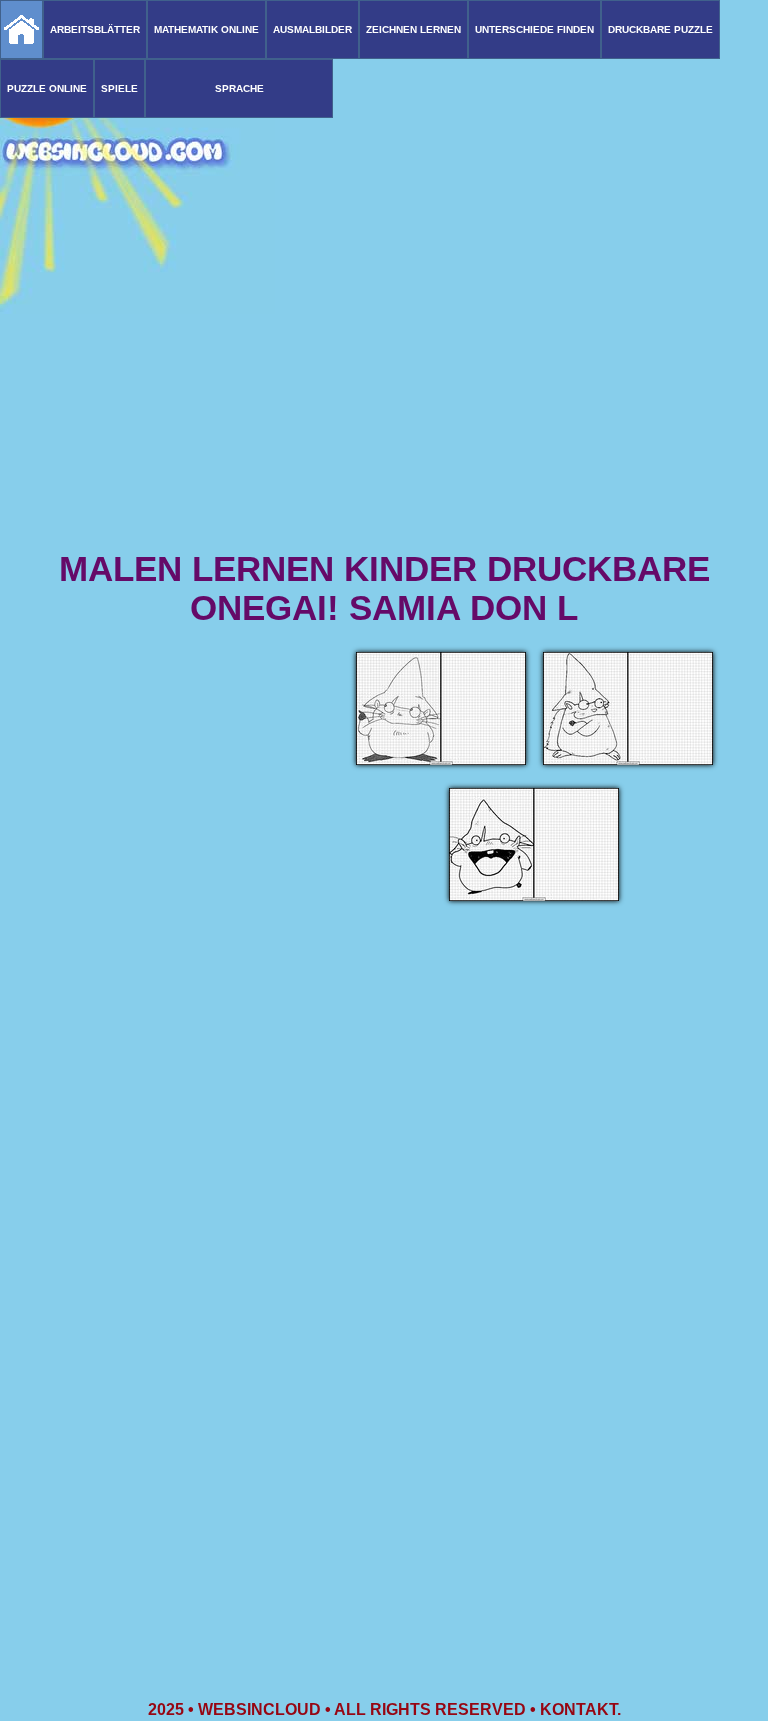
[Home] (21, 29)
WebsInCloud (259, 1709)
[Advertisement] (384, 390)
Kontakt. (580, 1709)
